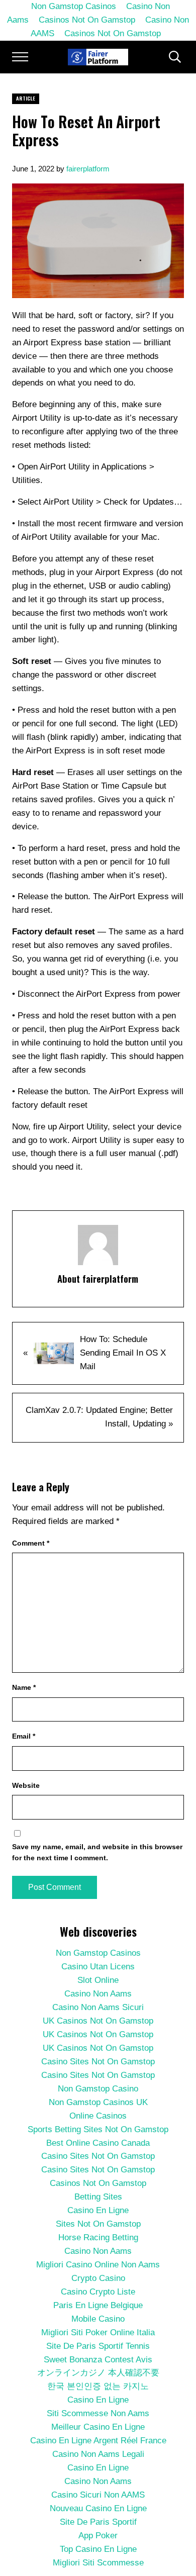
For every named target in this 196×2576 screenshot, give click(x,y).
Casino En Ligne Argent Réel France (98, 2441)
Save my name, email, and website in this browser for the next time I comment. (97, 1852)
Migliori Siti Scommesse (98, 2563)
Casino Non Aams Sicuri (98, 2007)
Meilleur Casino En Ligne (98, 2427)
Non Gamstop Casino (98, 2089)
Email (24, 1736)
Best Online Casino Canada (98, 2143)
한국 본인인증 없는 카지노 (98, 2386)
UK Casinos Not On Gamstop (98, 2021)
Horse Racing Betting (98, 2237)
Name (24, 1687)
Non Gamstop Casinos (98, 1953)
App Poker (98, 2536)
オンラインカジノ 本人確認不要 (98, 2373)
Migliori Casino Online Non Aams (98, 2265)
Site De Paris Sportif (98, 2522)
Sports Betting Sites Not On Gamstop (98, 2129)
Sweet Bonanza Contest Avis (98, 2360)
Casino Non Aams (98, 1994)
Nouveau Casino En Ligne (98, 2508)
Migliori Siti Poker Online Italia (98, 2332)
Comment (31, 1543)
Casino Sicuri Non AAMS (98, 2495)
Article (26, 98)
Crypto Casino (98, 2278)
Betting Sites (98, 2197)
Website (26, 1785)
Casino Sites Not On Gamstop (98, 2062)
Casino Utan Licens (98, 1967)
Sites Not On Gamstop (98, 2224)
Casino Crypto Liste (98, 2292)
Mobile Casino (98, 2319)
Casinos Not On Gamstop (87, 20)
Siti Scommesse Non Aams (98, 2413)
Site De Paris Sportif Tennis (98, 2346)
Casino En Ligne (98, 2210)
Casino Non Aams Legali (98, 2454)
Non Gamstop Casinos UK (98, 2102)
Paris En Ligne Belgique (98, 2305)
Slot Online (98, 1980)
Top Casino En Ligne (98, 2549)
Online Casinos (98, 2116)
